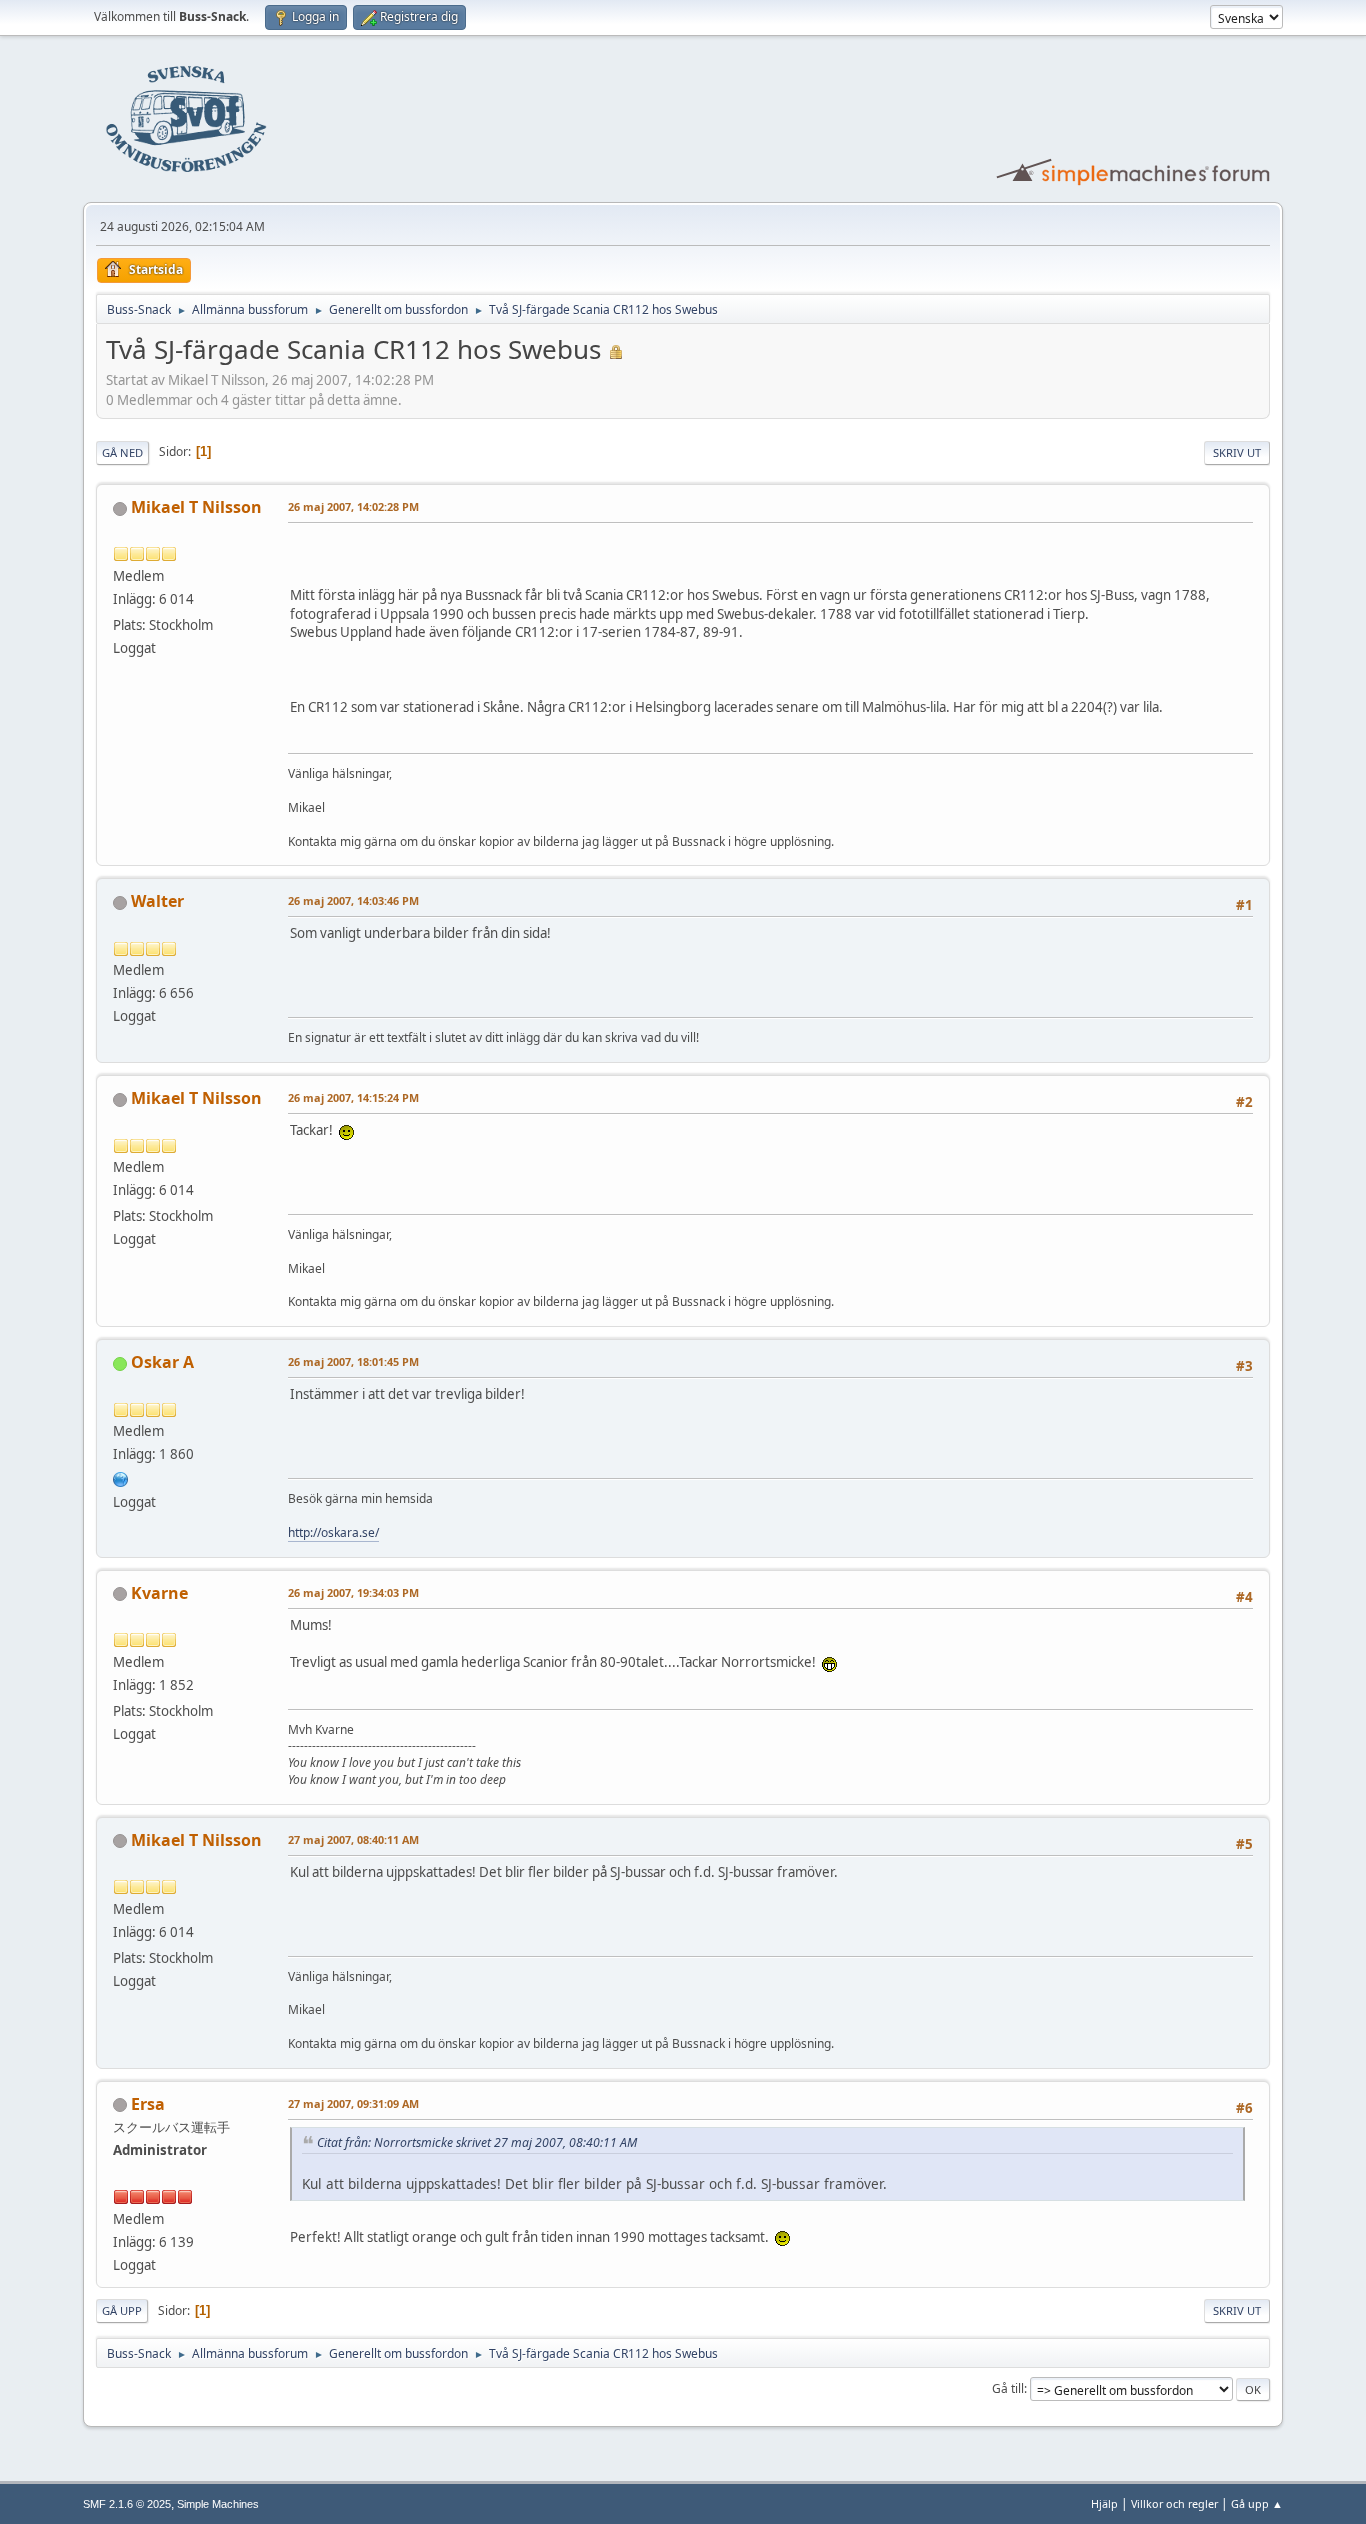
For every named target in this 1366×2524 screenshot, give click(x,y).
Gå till (1008, 2388)
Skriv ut (1237, 452)
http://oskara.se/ (333, 1532)
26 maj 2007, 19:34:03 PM (353, 1592)
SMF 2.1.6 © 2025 (127, 2504)
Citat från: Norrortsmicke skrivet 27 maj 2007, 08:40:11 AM (477, 2142)
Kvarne (159, 1593)
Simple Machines (218, 2504)
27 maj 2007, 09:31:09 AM (353, 2103)
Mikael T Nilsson (196, 507)
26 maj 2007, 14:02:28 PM (353, 506)
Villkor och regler (1174, 2503)
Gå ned (122, 452)
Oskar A (162, 1362)
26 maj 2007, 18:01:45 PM (353, 1361)
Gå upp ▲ (1257, 2503)
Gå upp (122, 2310)
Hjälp (1104, 2503)
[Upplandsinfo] (121, 1477)
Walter (157, 901)
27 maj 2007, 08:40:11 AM (353, 1839)
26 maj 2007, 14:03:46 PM (353, 900)
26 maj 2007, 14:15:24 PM (353, 1097)
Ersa (148, 2104)
